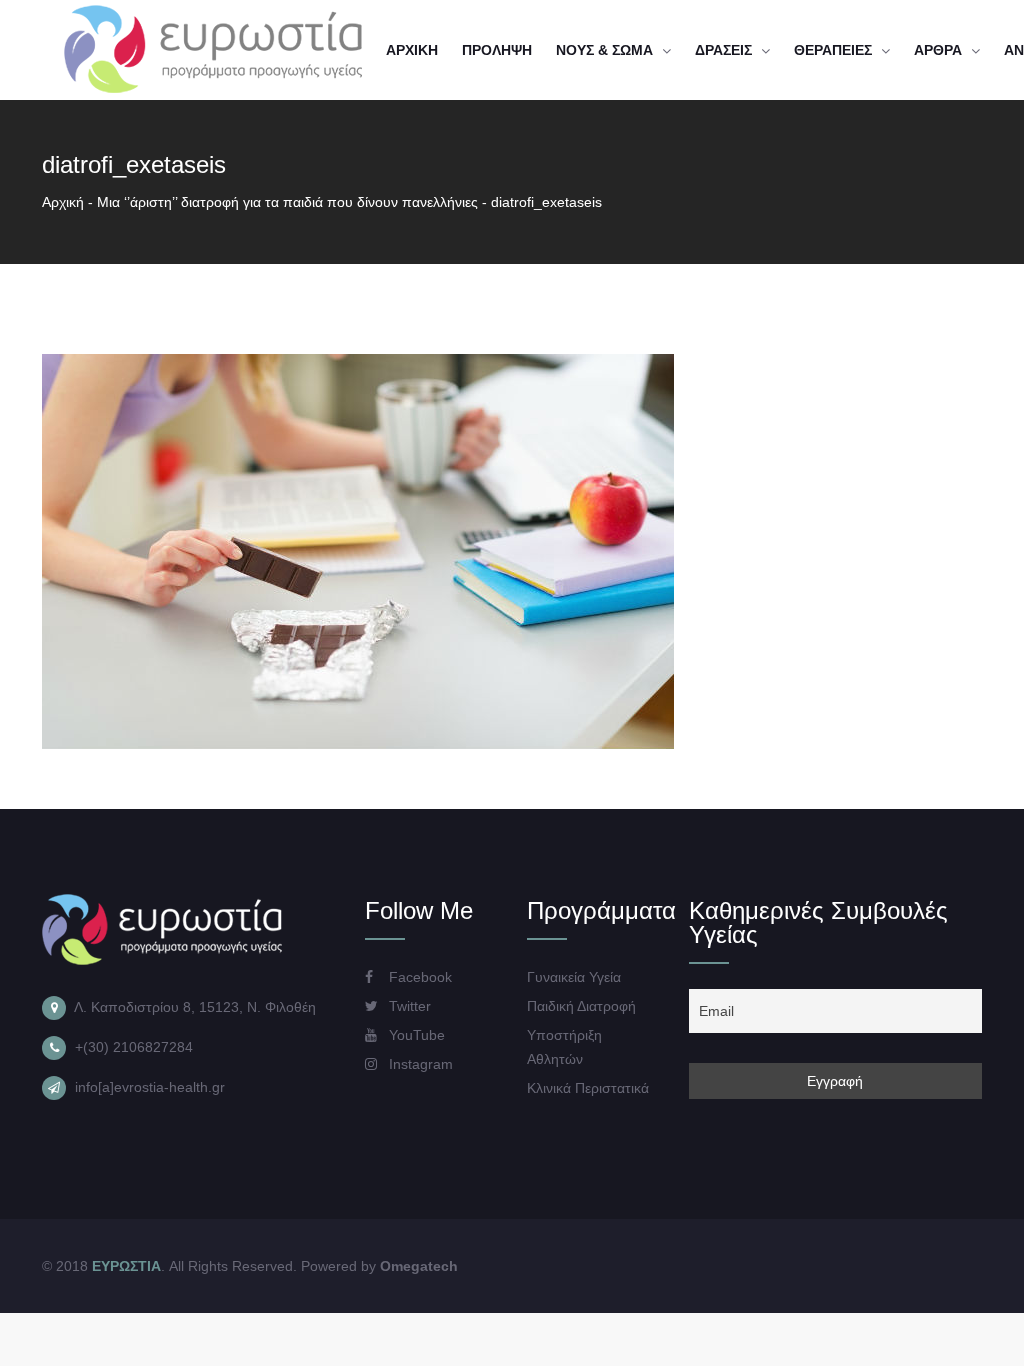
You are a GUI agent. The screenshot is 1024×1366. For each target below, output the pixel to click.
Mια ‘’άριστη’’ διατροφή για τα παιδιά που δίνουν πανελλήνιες (287, 202)
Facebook (418, 977)
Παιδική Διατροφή (581, 1006)
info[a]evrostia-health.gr (150, 1087)
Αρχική (63, 202)
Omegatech (419, 1266)
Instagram (419, 1064)
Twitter (408, 1006)
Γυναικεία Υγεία (574, 977)
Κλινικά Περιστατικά (588, 1088)
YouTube (415, 1035)
